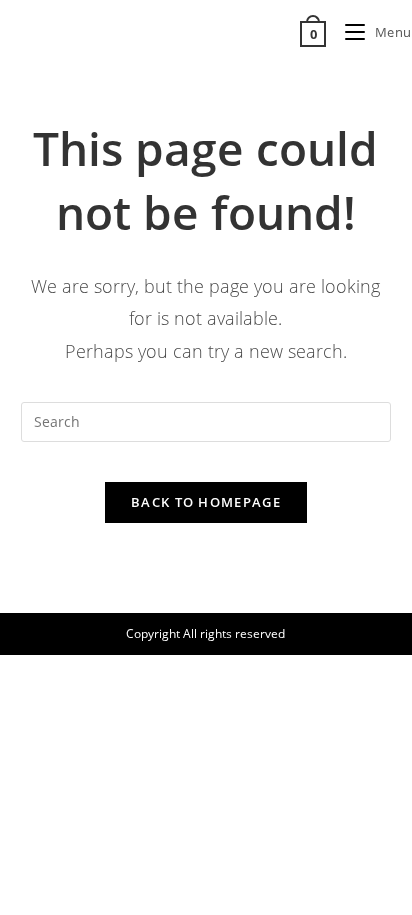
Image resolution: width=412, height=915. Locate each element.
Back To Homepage (206, 502)
